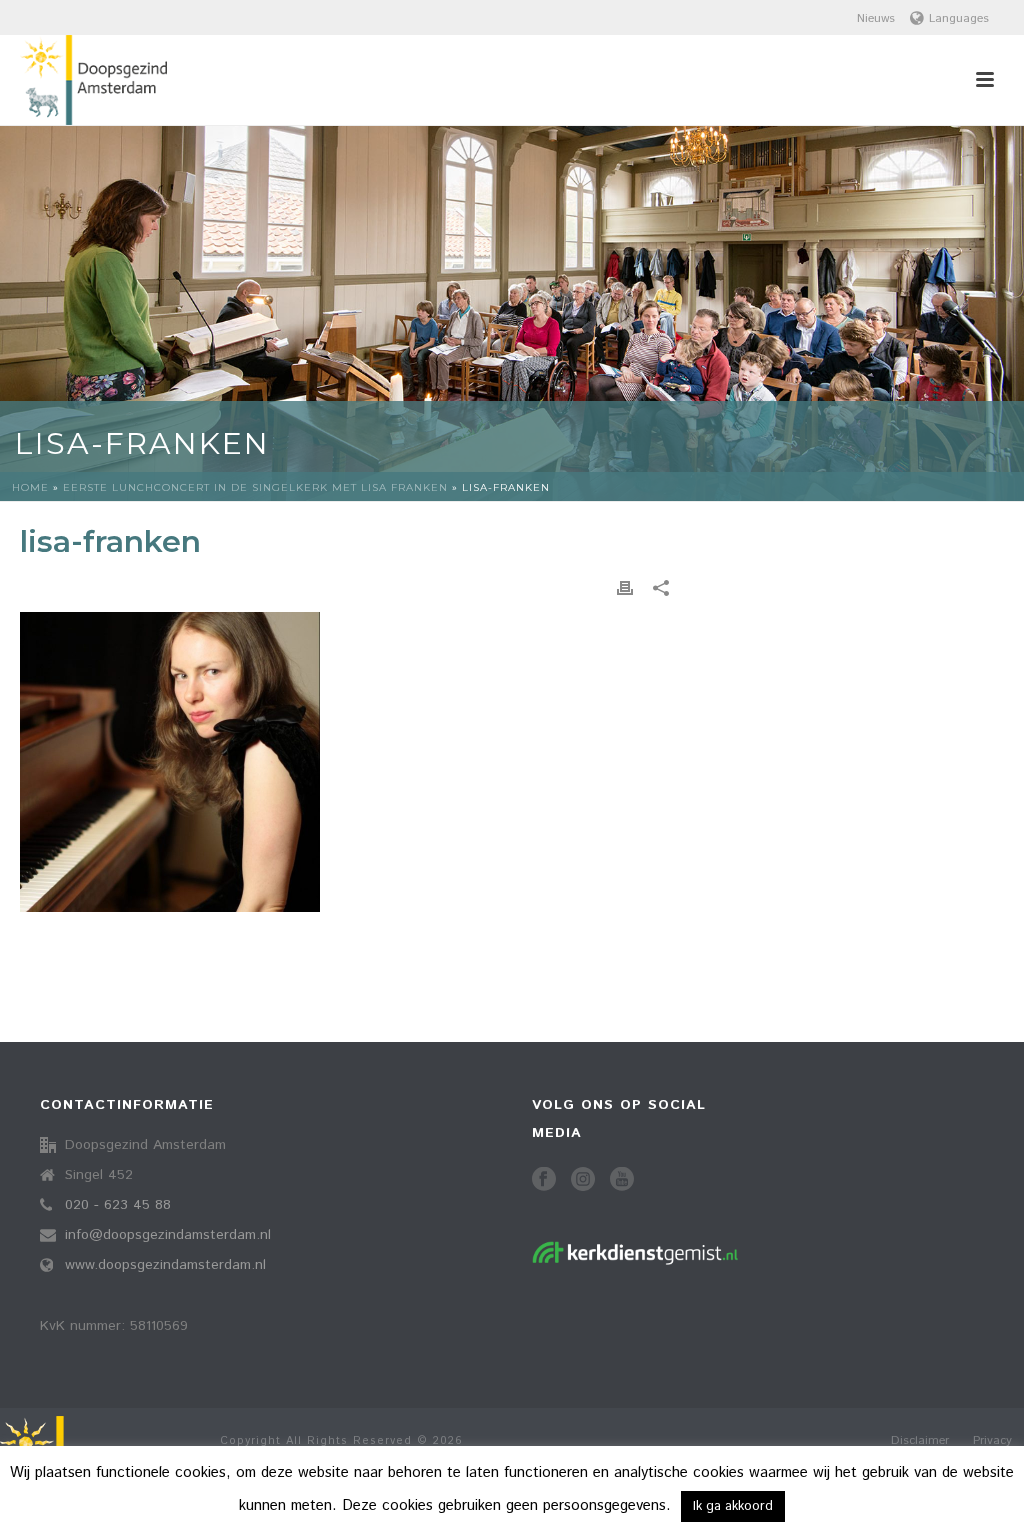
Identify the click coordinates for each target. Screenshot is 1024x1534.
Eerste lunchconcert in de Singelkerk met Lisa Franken (255, 487)
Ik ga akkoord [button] (733, 1506)
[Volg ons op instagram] (583, 1180)
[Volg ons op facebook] (544, 1180)
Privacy (992, 1441)
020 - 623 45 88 (118, 1205)
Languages (959, 18)
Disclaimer (920, 1441)
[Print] (625, 588)
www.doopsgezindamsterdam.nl (165, 1265)
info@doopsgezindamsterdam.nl (168, 1235)
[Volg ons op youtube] (622, 1180)
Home (30, 487)
